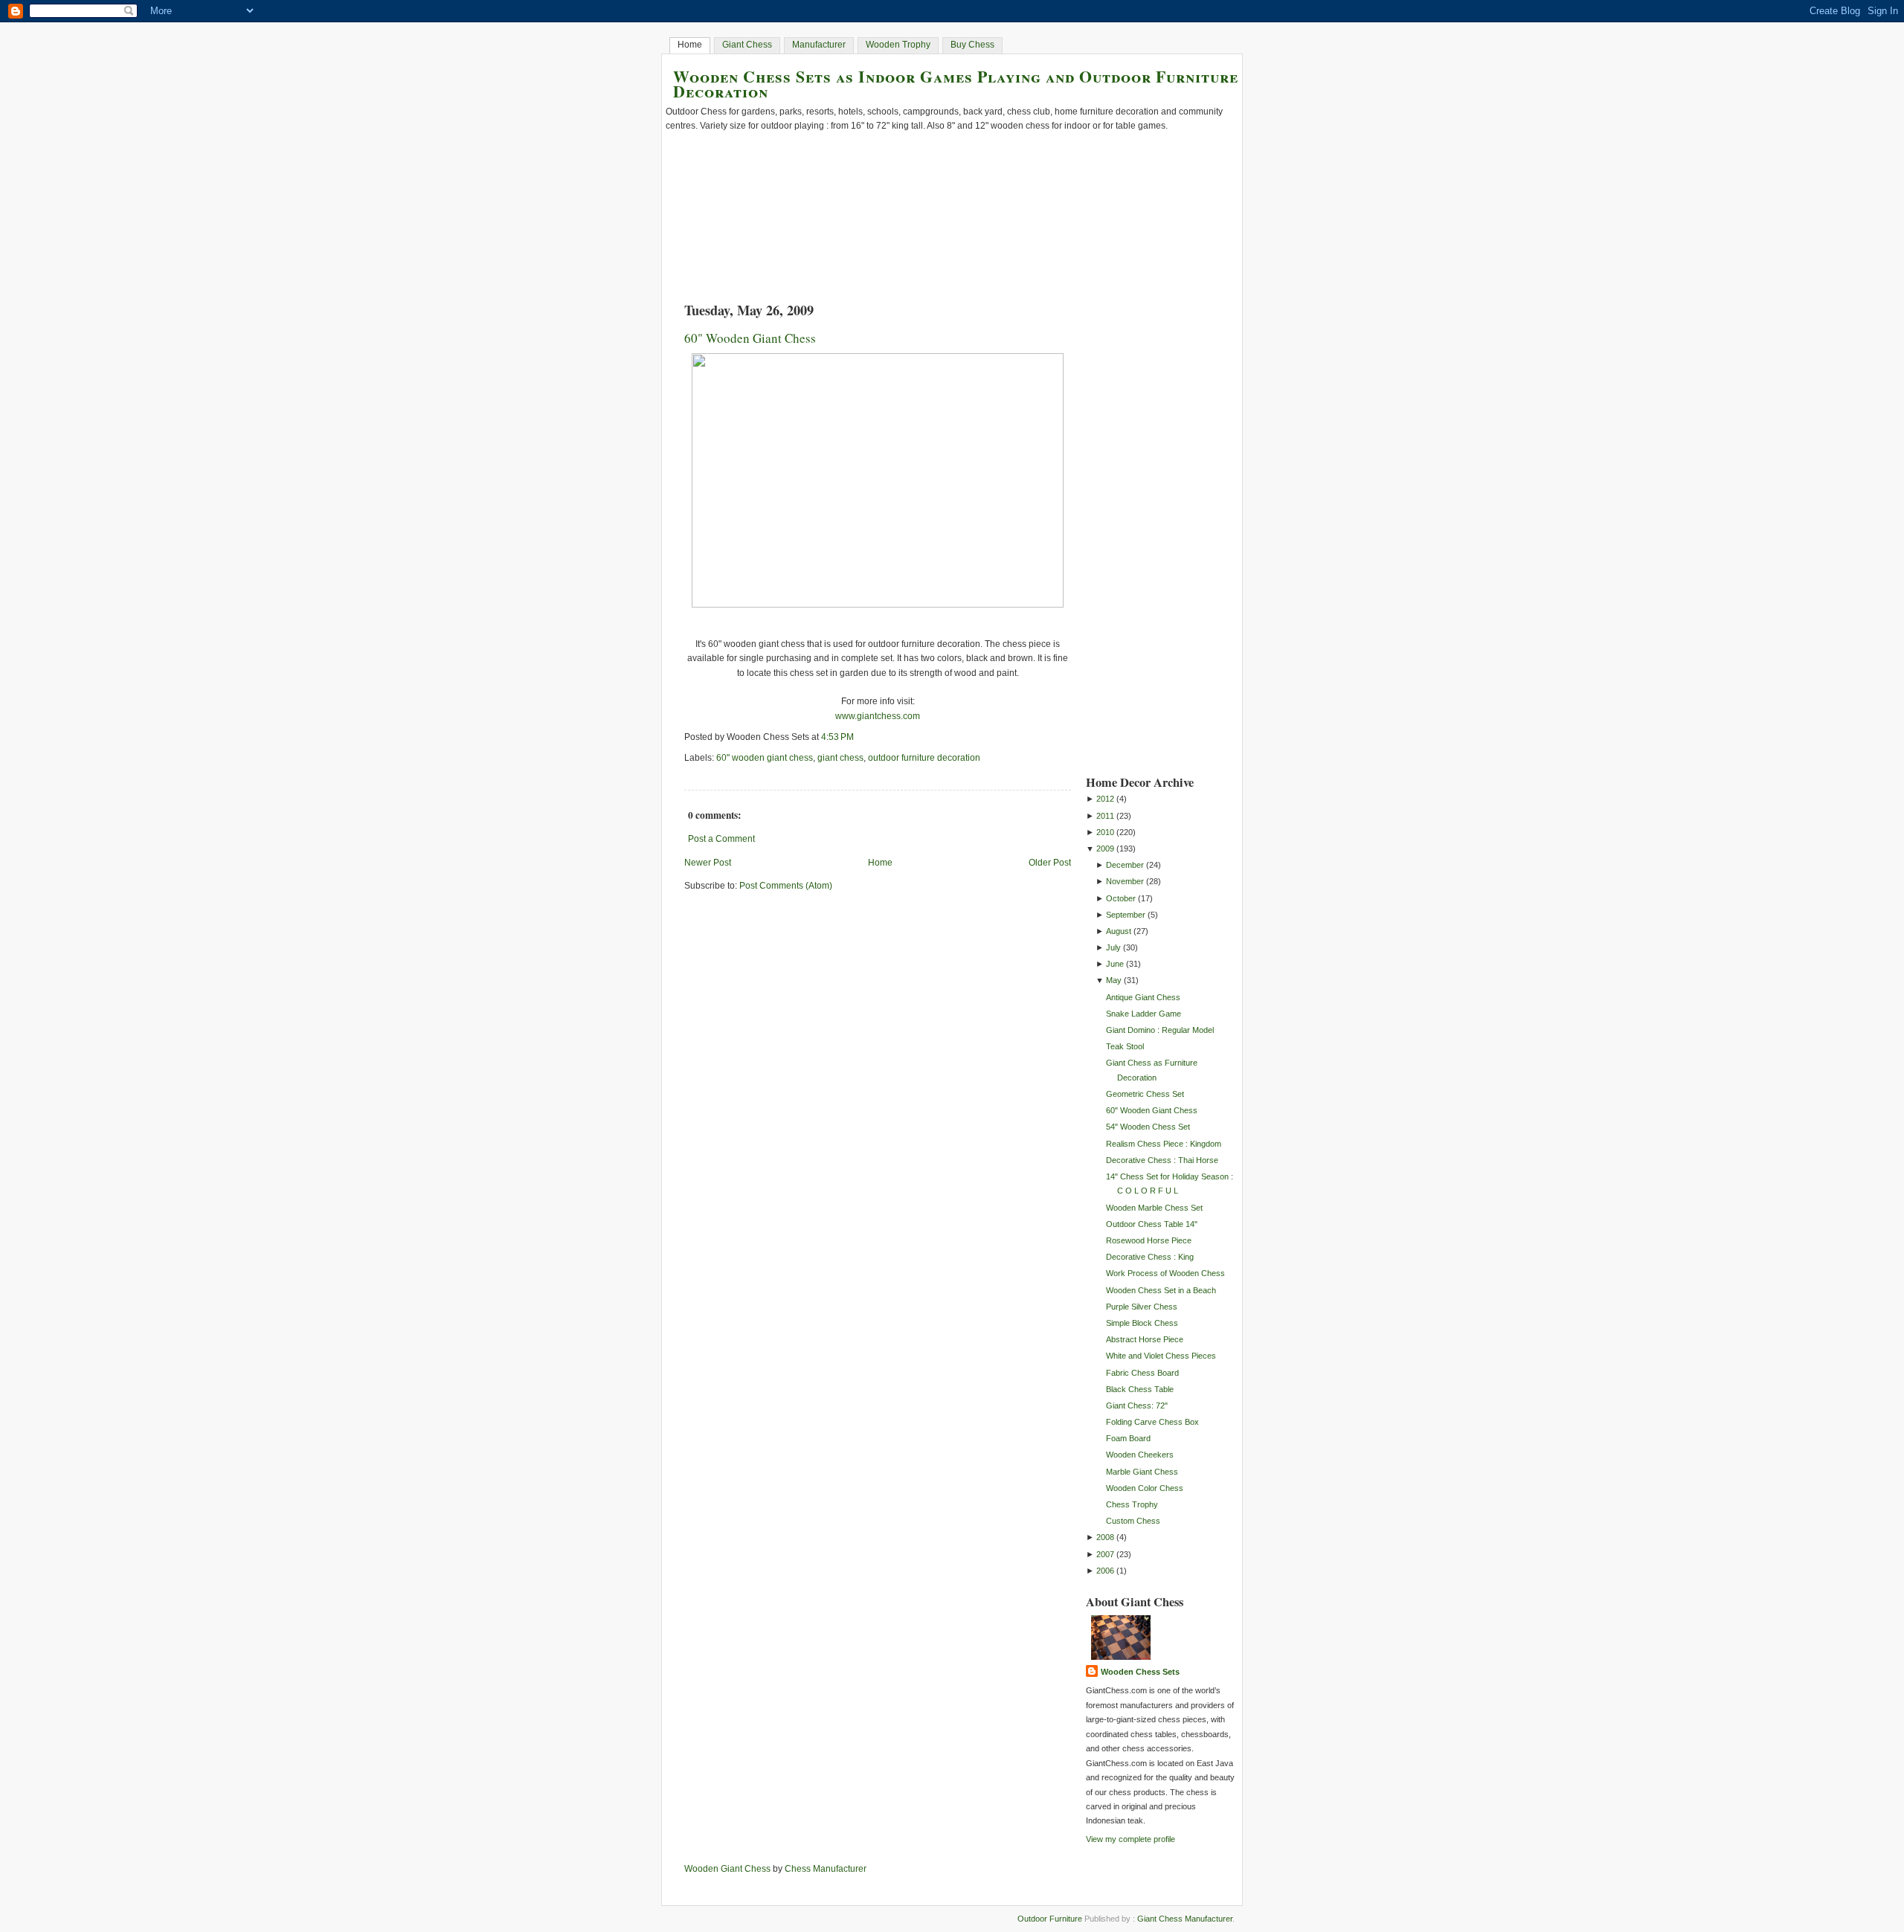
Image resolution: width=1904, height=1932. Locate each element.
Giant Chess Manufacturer (1185, 1919)
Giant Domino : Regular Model (1160, 1030)
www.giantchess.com (878, 716)
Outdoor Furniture (1050, 1919)
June (1115, 964)
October (1121, 898)
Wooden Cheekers (1140, 1455)
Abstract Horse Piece (1145, 1339)
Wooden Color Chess (1145, 1488)
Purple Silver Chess (1142, 1307)
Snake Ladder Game (1144, 1014)
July (1113, 947)
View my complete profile (1130, 1839)
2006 (1105, 1571)
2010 (1105, 832)
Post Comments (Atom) (786, 886)
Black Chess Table (1140, 1389)
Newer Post (708, 863)
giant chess (840, 758)
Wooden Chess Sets (1140, 1672)
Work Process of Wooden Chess (1165, 1273)
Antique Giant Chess (1143, 997)
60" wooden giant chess (765, 758)
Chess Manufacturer (826, 1869)
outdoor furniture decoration (924, 758)
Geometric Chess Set (1145, 1094)
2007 (1105, 1554)
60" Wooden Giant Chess (750, 338)
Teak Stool (1125, 1046)
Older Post (1050, 863)
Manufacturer (819, 45)
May (1114, 980)
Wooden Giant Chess (727, 1869)
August (1119, 931)
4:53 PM (837, 737)
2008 (1105, 1537)
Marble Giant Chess (1142, 1472)
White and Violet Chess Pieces (1161, 1356)
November (1125, 881)
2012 (1105, 799)
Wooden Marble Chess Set (1154, 1208)
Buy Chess (972, 45)
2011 (1105, 816)
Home (690, 45)
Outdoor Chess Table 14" (1152, 1224)
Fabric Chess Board (1142, 1373)
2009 (1105, 849)
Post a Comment (721, 839)
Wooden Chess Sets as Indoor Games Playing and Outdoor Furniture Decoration (956, 83)
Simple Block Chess (1142, 1323)
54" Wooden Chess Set (1148, 1127)
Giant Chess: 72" (1137, 1405)
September (1126, 915)
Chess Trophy (1132, 1504)
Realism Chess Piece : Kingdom (1164, 1144)
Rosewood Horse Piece (1149, 1240)
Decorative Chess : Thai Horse (1162, 1160)
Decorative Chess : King (1150, 1257)
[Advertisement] (1145, 533)
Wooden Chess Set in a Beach (1161, 1290)
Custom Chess (1133, 1521)
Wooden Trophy (898, 45)
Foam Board (1128, 1438)
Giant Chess (747, 45)
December (1125, 865)
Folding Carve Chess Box (1152, 1422)
